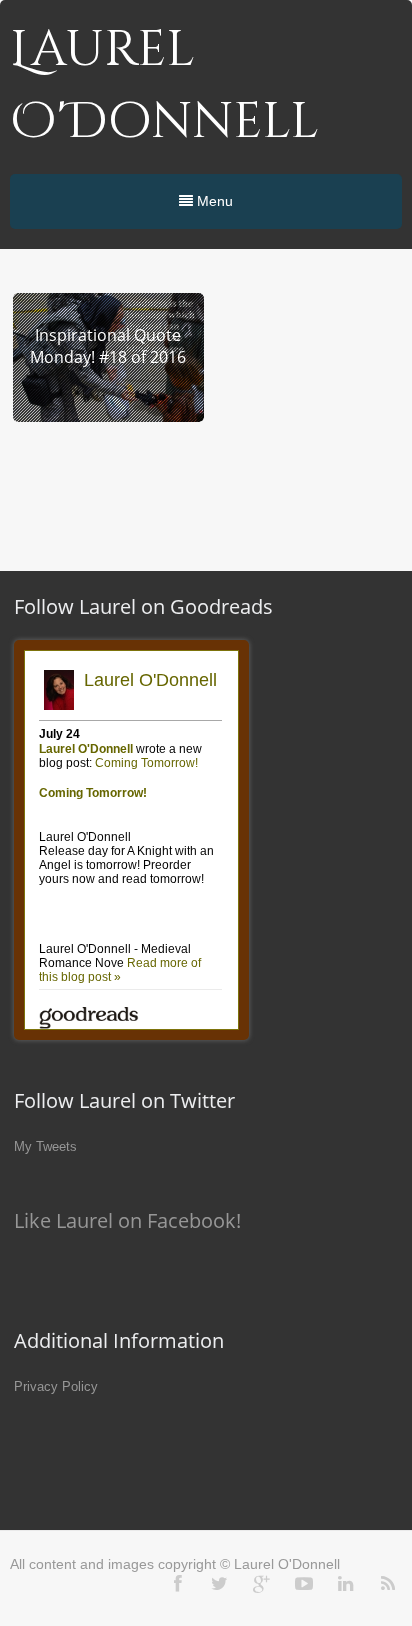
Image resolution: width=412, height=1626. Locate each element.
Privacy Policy (56, 1386)
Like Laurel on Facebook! (127, 1220)
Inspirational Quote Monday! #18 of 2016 (108, 346)
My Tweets (45, 1146)
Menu (213, 201)
